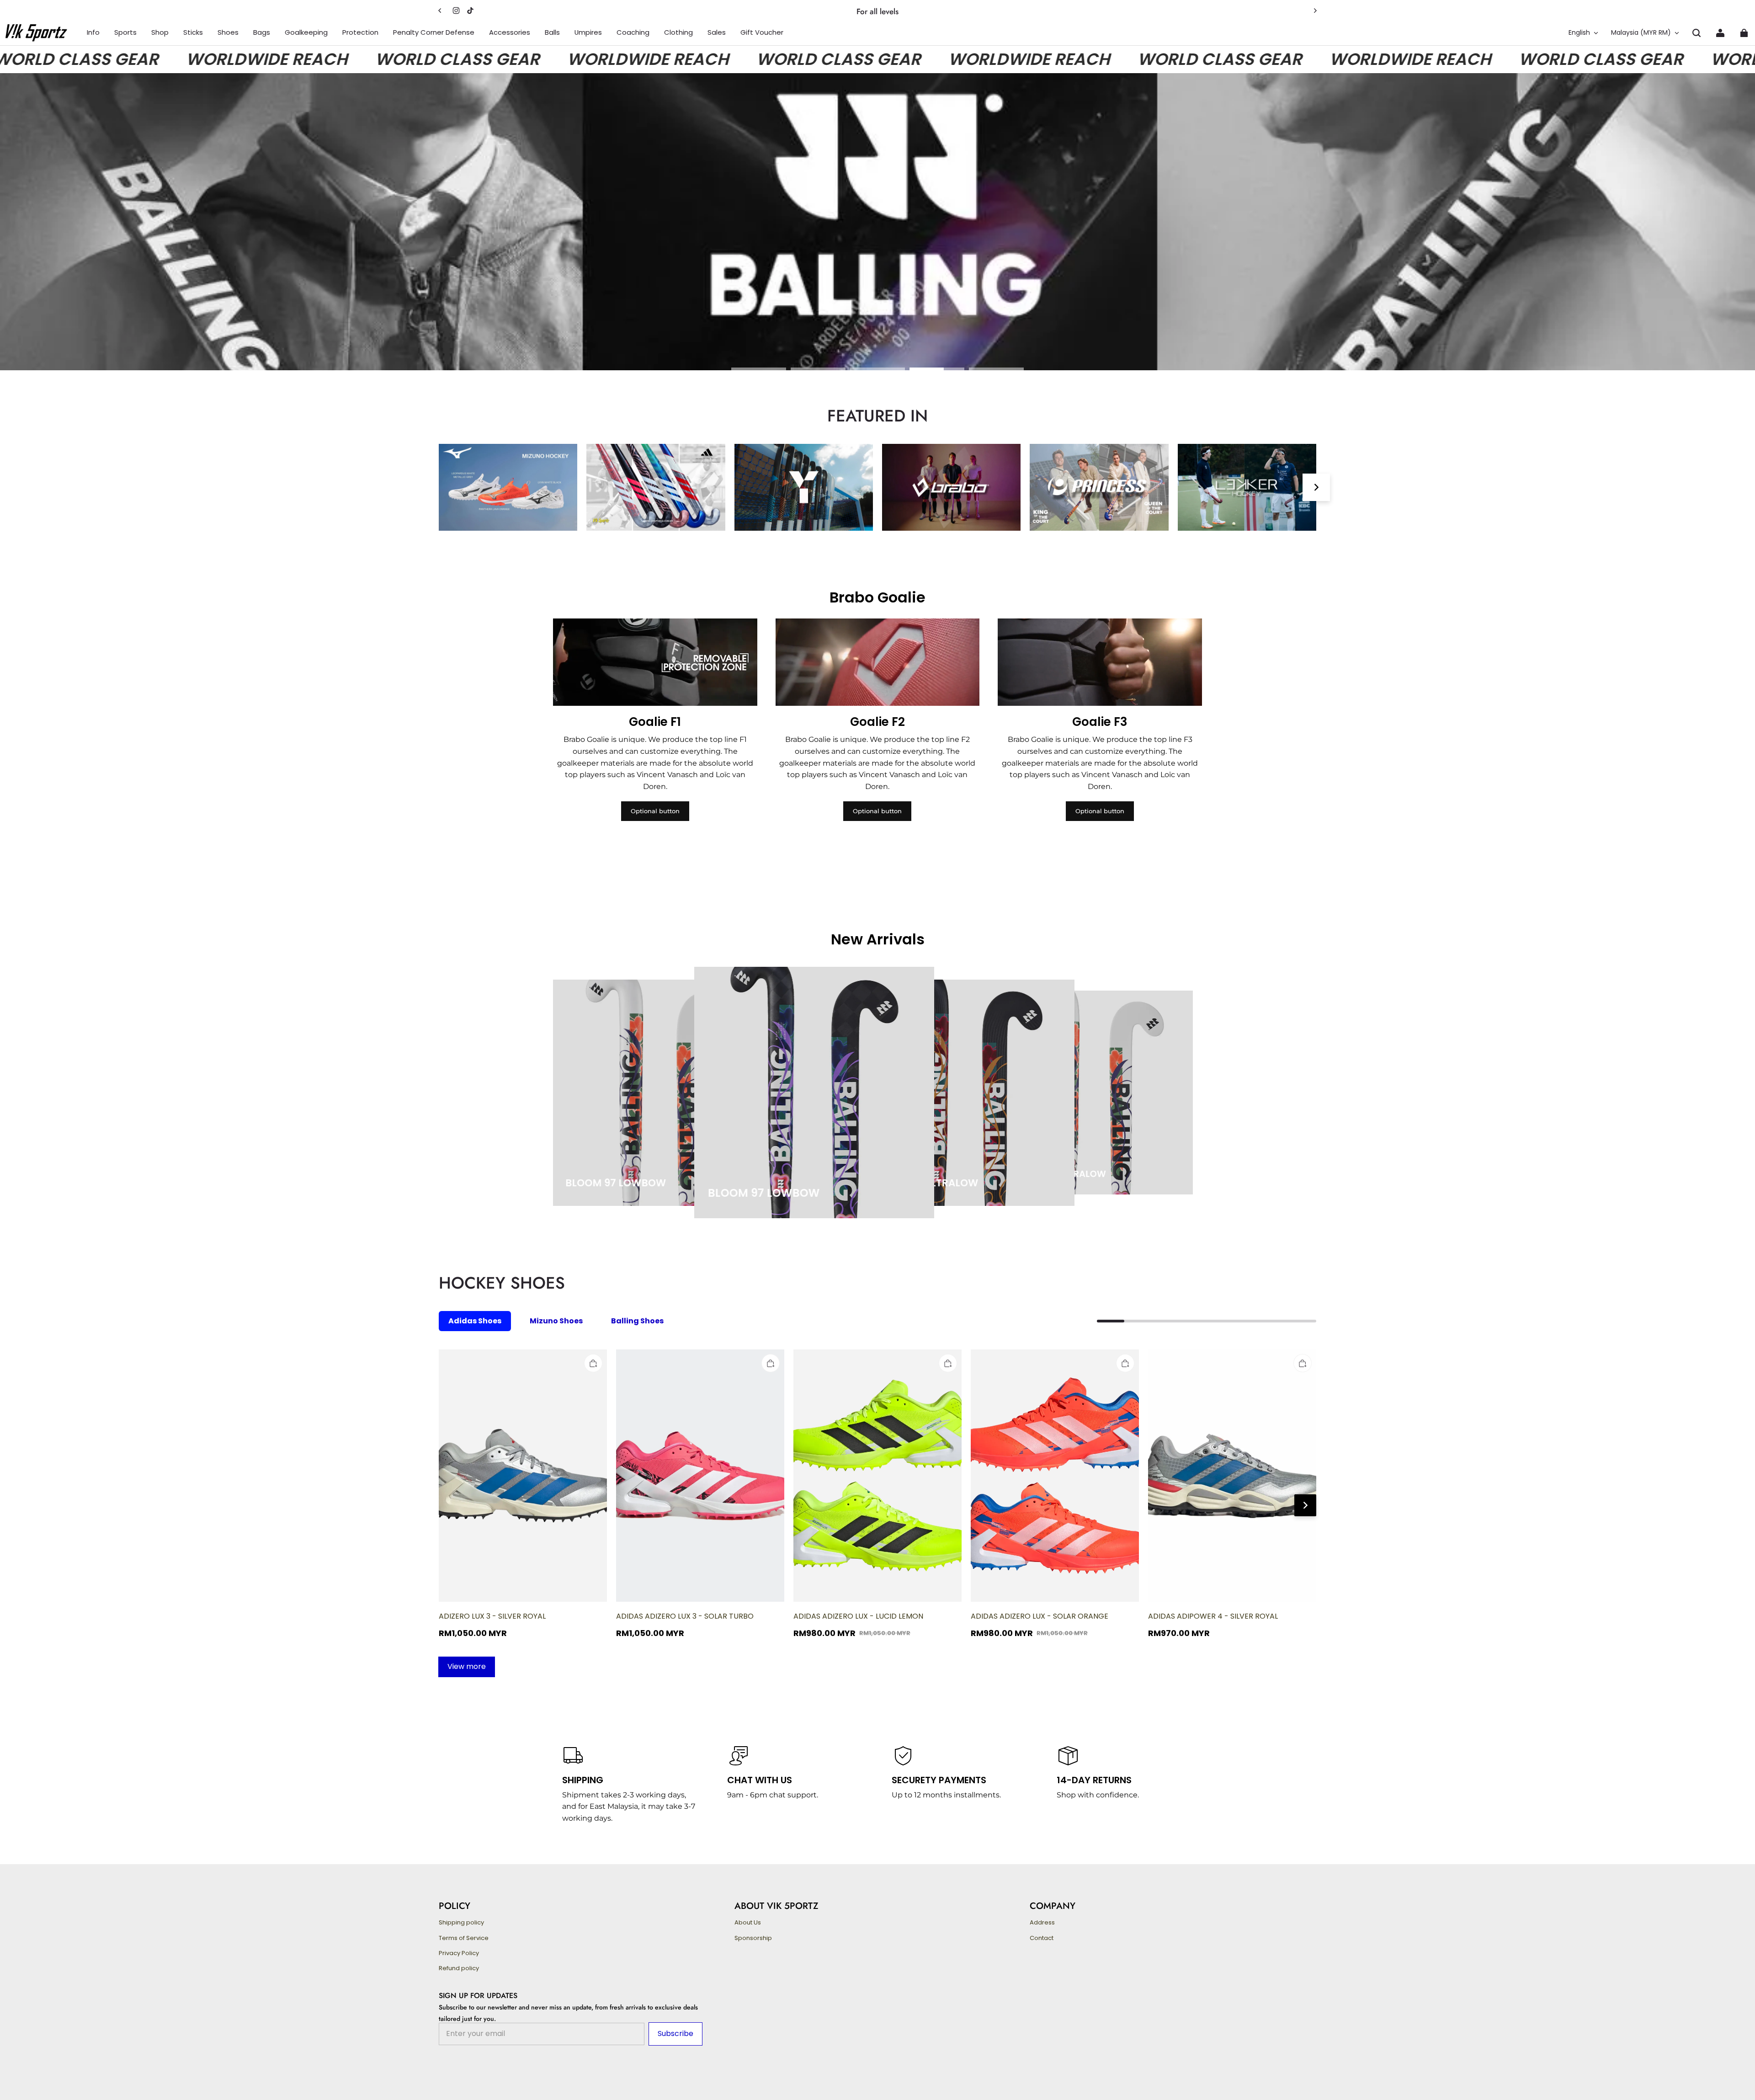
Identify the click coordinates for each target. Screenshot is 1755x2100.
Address (1042, 1923)
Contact (1042, 1938)
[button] (1696, 33)
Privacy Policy (459, 1953)
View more (467, 1666)
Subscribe (675, 2033)
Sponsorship (753, 1938)
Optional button (655, 811)
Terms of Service (464, 1938)
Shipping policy (461, 1923)
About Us (748, 1923)
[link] (93, 33)
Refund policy (459, 1968)
